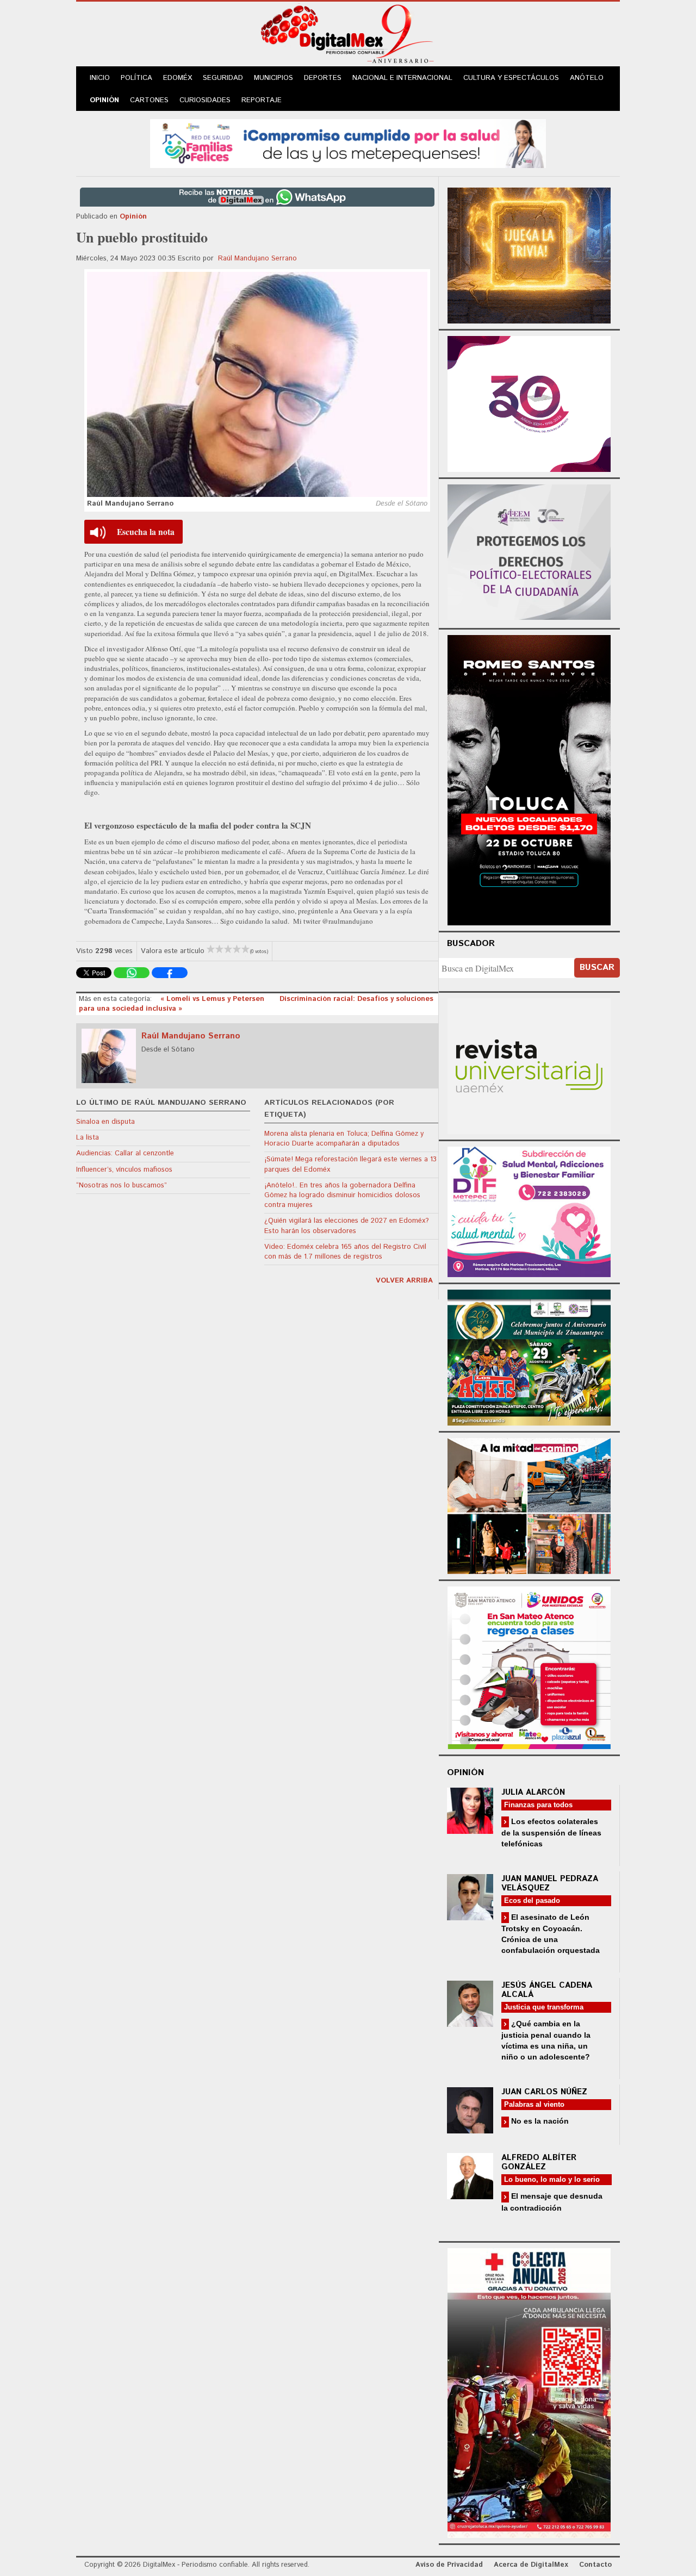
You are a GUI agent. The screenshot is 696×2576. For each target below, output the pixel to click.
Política (136, 78)
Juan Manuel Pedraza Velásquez (550, 1883)
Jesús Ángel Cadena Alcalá (547, 1990)
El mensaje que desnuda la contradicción (552, 2202)
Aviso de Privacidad (449, 2565)
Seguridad (223, 78)
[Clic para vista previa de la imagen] (257, 384)
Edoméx (178, 78)
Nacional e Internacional (402, 78)
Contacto (595, 2565)
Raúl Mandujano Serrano (257, 259)
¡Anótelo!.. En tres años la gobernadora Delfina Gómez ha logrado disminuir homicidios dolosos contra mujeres (342, 1195)
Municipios (274, 78)
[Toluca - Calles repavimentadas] (529, 1504)
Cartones (149, 100)
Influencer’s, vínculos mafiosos (124, 1170)
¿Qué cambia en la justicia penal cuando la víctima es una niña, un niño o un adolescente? (546, 2040)
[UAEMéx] (529, 1065)
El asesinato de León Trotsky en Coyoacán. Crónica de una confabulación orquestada (551, 1934)
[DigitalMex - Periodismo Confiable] (348, 36)
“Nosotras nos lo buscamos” (122, 1186)
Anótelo (587, 78)
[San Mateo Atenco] (529, 1666)
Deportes (323, 78)
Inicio (100, 78)
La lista (88, 1138)
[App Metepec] (348, 142)
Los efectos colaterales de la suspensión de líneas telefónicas (551, 1833)
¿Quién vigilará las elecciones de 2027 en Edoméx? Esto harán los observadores (347, 1226)
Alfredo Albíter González (539, 2162)
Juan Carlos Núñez (544, 2092)
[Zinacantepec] (529, 1356)
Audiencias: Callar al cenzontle (125, 1153)
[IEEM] (529, 403)
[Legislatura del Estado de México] (529, 254)
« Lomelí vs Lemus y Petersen (213, 999)
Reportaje (262, 100)
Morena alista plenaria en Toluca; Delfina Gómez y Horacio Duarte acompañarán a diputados (344, 1139)
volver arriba (404, 1281)
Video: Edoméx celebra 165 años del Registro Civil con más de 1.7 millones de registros (345, 1252)
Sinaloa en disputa (105, 1122)
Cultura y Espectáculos (511, 78)
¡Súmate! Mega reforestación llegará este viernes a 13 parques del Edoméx (350, 1164)
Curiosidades (205, 100)
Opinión (104, 100)
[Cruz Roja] (529, 2391)
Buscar (597, 967)
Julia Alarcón (533, 1792)
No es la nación (539, 2121)
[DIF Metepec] (529, 1211)
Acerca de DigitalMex (531, 2565)
